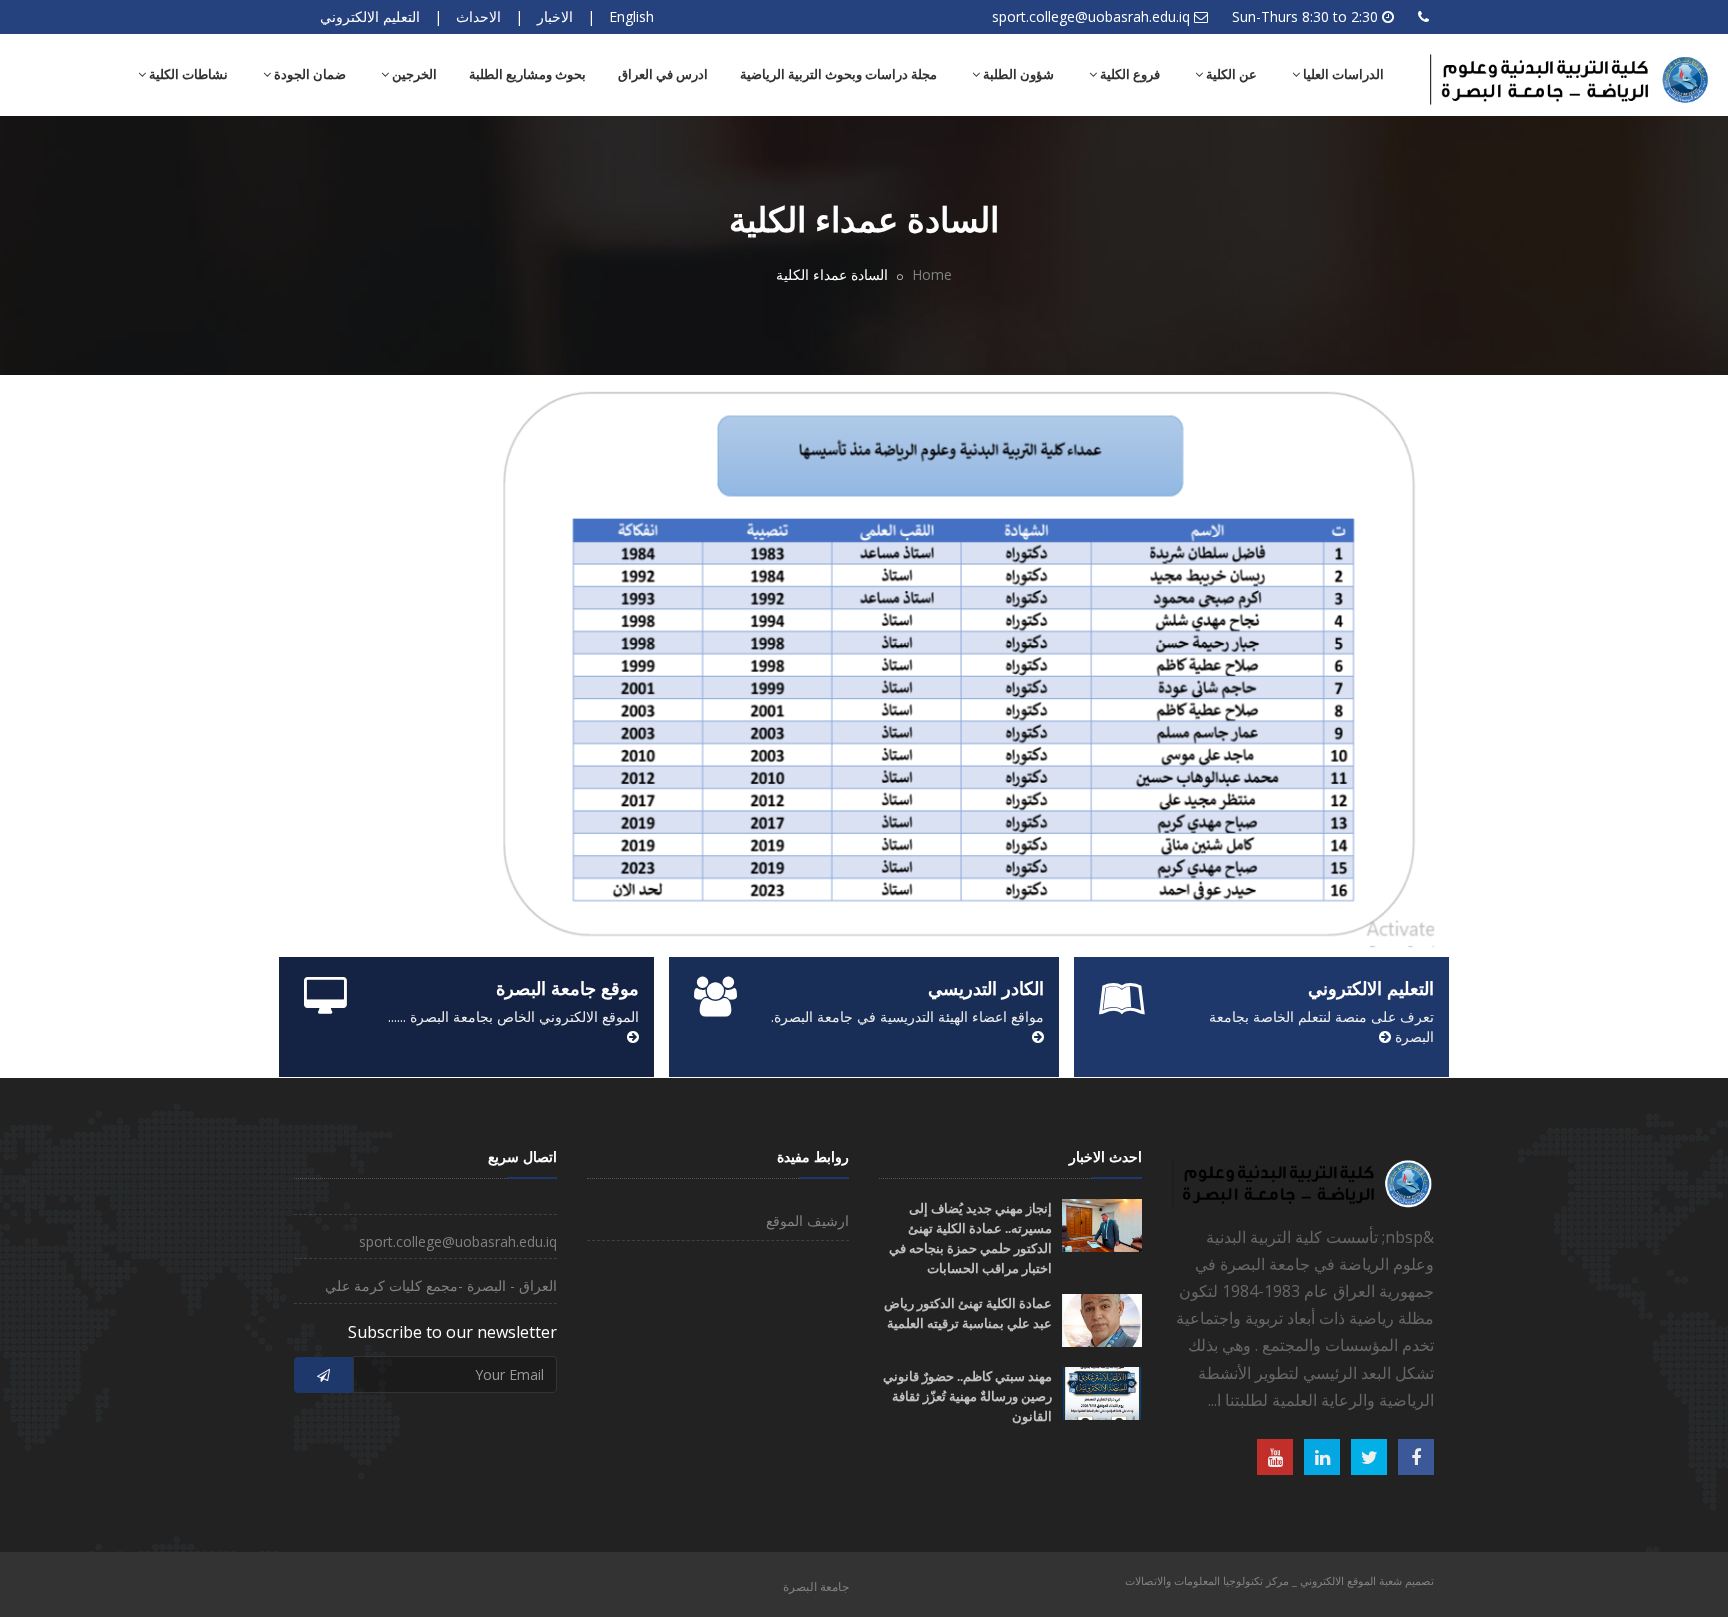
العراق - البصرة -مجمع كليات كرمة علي (441, 1285)
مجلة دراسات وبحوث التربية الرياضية (838, 74)
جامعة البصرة (816, 1586)
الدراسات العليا (1342, 74)
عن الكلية (1230, 74)
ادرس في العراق (663, 74)
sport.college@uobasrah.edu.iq (1091, 16)
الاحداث (478, 16)
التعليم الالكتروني (370, 16)
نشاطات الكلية (187, 74)
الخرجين (413, 74)
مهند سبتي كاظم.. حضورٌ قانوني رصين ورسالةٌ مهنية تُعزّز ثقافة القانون (967, 1396)
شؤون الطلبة (1017, 74)
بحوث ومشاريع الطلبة (527, 74)
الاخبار (555, 16)
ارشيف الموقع (807, 1220)
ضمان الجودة (308, 74)
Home (932, 274)
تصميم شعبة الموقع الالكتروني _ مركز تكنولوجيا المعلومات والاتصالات (1279, 1580)
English (631, 16)
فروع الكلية (1128, 74)
